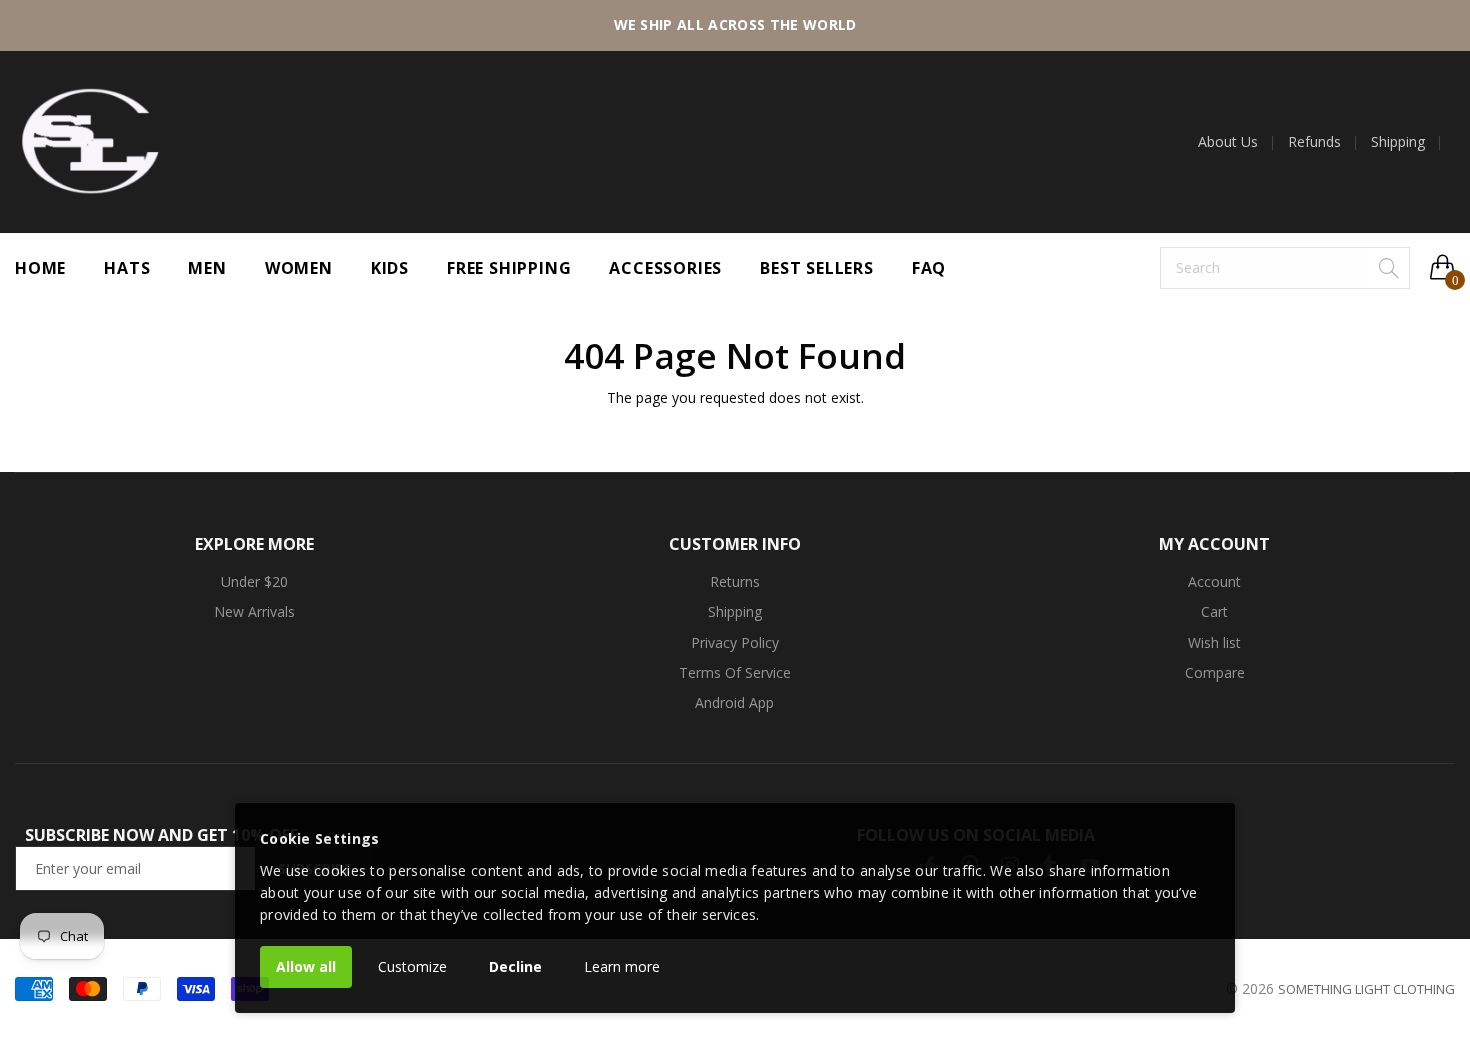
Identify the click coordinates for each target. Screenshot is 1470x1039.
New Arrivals (254, 611)
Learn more (622, 966)
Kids (390, 268)
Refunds (1314, 142)
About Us (1228, 142)
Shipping (1398, 142)
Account (1214, 581)
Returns (735, 581)
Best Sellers (817, 268)
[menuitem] (1235, 142)
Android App (734, 702)
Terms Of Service (735, 672)
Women (299, 268)
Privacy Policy (735, 642)
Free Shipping (509, 268)
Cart (1214, 611)
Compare (1215, 672)
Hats (127, 268)
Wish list (1214, 642)
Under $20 (254, 581)
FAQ (929, 268)
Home (40, 268)
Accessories (665, 268)
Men (207, 268)
